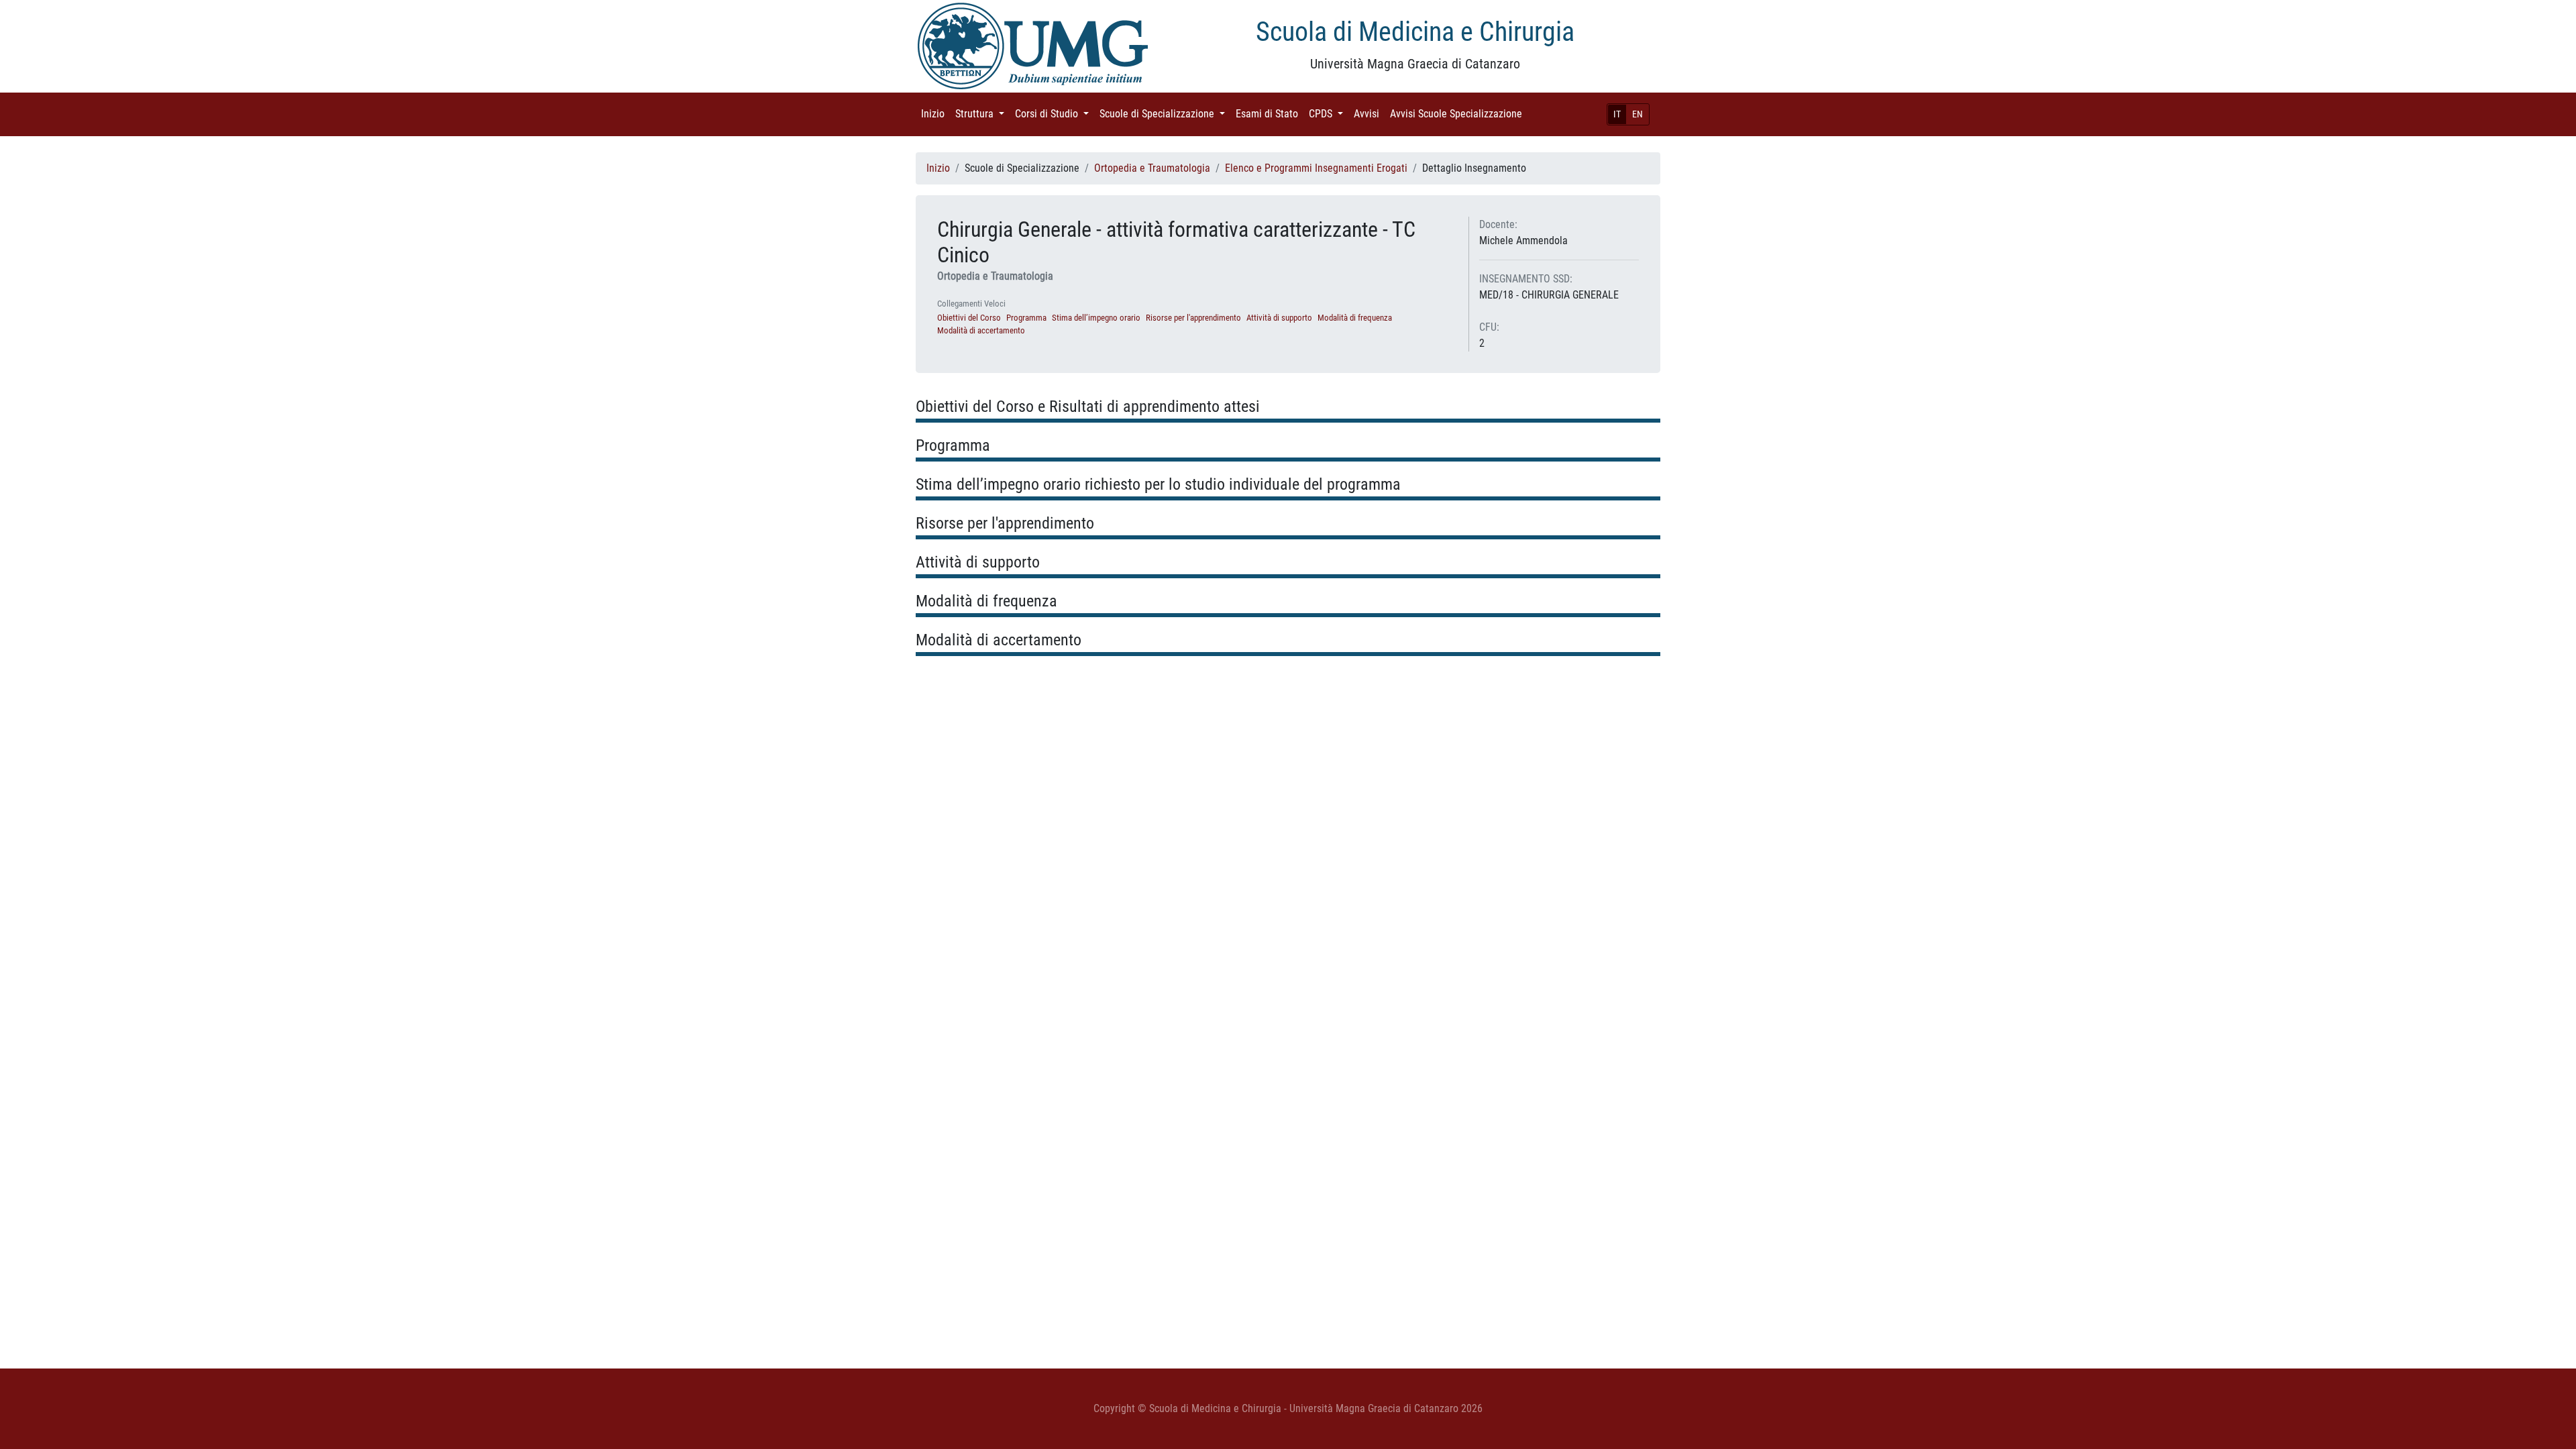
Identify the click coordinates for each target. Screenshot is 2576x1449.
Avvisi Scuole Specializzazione (1459, 114)
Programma (1026, 318)
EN (1638, 114)
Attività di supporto (1279, 318)
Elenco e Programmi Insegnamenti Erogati (1316, 168)
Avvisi (1369, 114)
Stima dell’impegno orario (1096, 318)
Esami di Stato (1270, 114)
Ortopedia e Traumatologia (1152, 168)
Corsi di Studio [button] (1055, 114)
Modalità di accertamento (981, 330)
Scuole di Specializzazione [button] (1165, 114)
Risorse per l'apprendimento (1193, 318)
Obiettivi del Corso (969, 318)
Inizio (935, 114)
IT (1617, 114)
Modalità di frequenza (1355, 318)
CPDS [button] (1329, 114)
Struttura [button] (982, 114)
